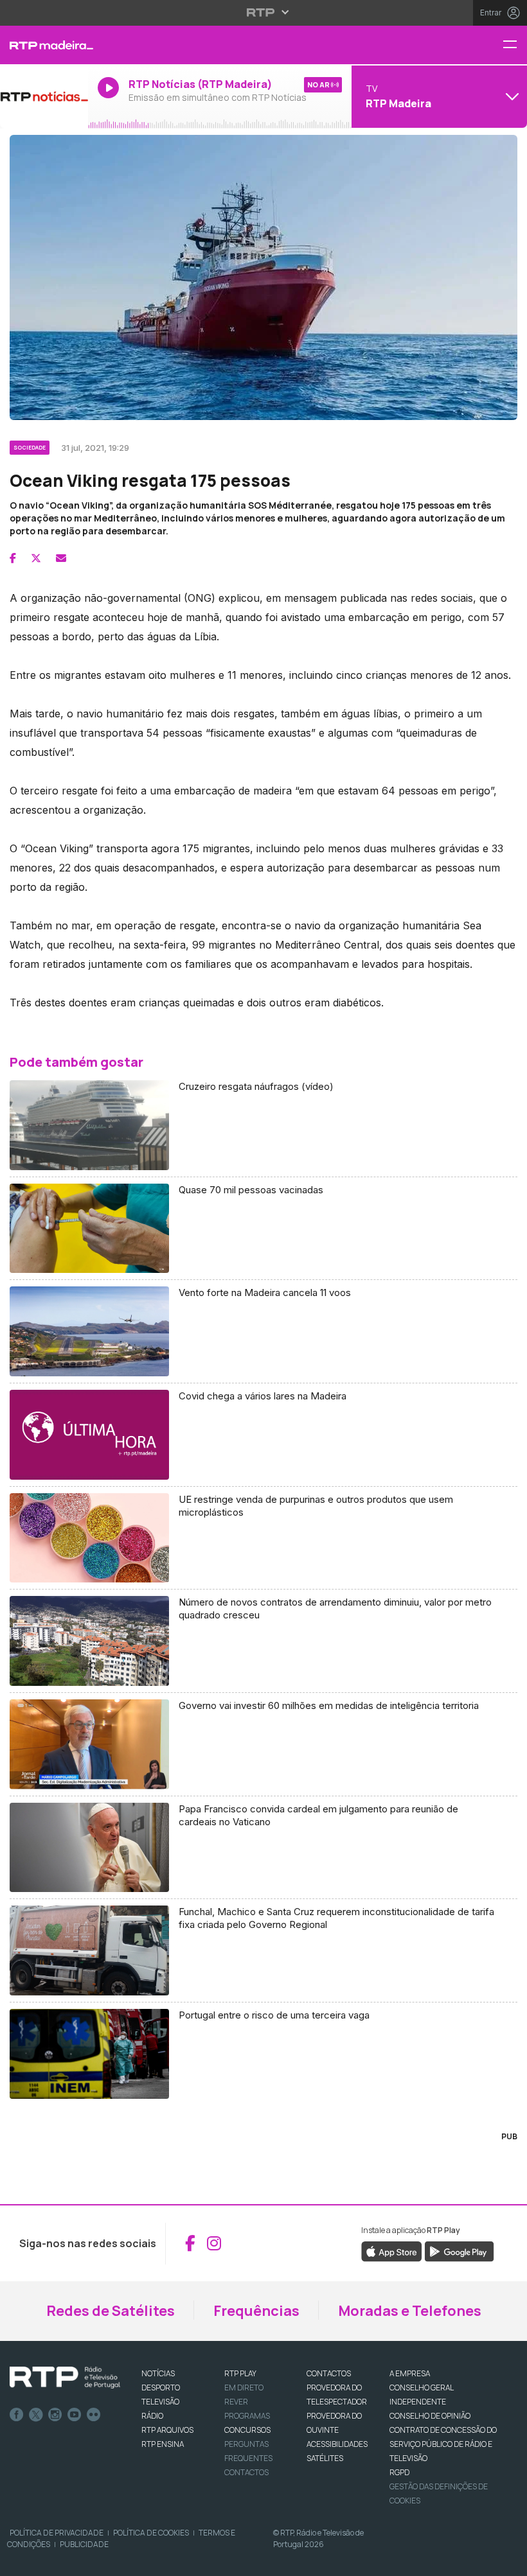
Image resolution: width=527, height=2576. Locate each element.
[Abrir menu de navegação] (515, 45)
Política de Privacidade (57, 2533)
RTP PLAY (240, 2373)
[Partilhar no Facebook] (13, 558)
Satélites (325, 2458)
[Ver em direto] (44, 96)
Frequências (256, 2311)
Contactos (246, 2472)
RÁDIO (152, 2416)
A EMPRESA (410, 2373)
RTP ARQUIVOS (167, 2430)
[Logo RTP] (65, 2378)
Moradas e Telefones (410, 2311)
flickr (94, 2415)
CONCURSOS (247, 2430)
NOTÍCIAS (158, 2373)
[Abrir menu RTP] (264, 12)
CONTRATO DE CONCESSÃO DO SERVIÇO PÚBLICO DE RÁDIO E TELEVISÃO (443, 2444)
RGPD (399, 2472)
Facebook (17, 2415)
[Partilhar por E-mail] (61, 558)
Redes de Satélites (111, 2311)
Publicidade (84, 2544)
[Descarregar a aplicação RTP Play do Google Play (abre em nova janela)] (459, 2250)
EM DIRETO (244, 2388)
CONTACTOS (329, 2373)
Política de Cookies (151, 2533)
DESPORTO (161, 2388)
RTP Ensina (163, 2444)
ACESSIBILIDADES (337, 2444)
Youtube (75, 2415)
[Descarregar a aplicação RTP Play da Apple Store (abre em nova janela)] (392, 2250)
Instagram (55, 2415)
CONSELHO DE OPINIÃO (430, 2416)
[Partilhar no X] (36, 558)
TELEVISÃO (160, 2402)
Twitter (36, 2415)
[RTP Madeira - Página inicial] (44, 45)
